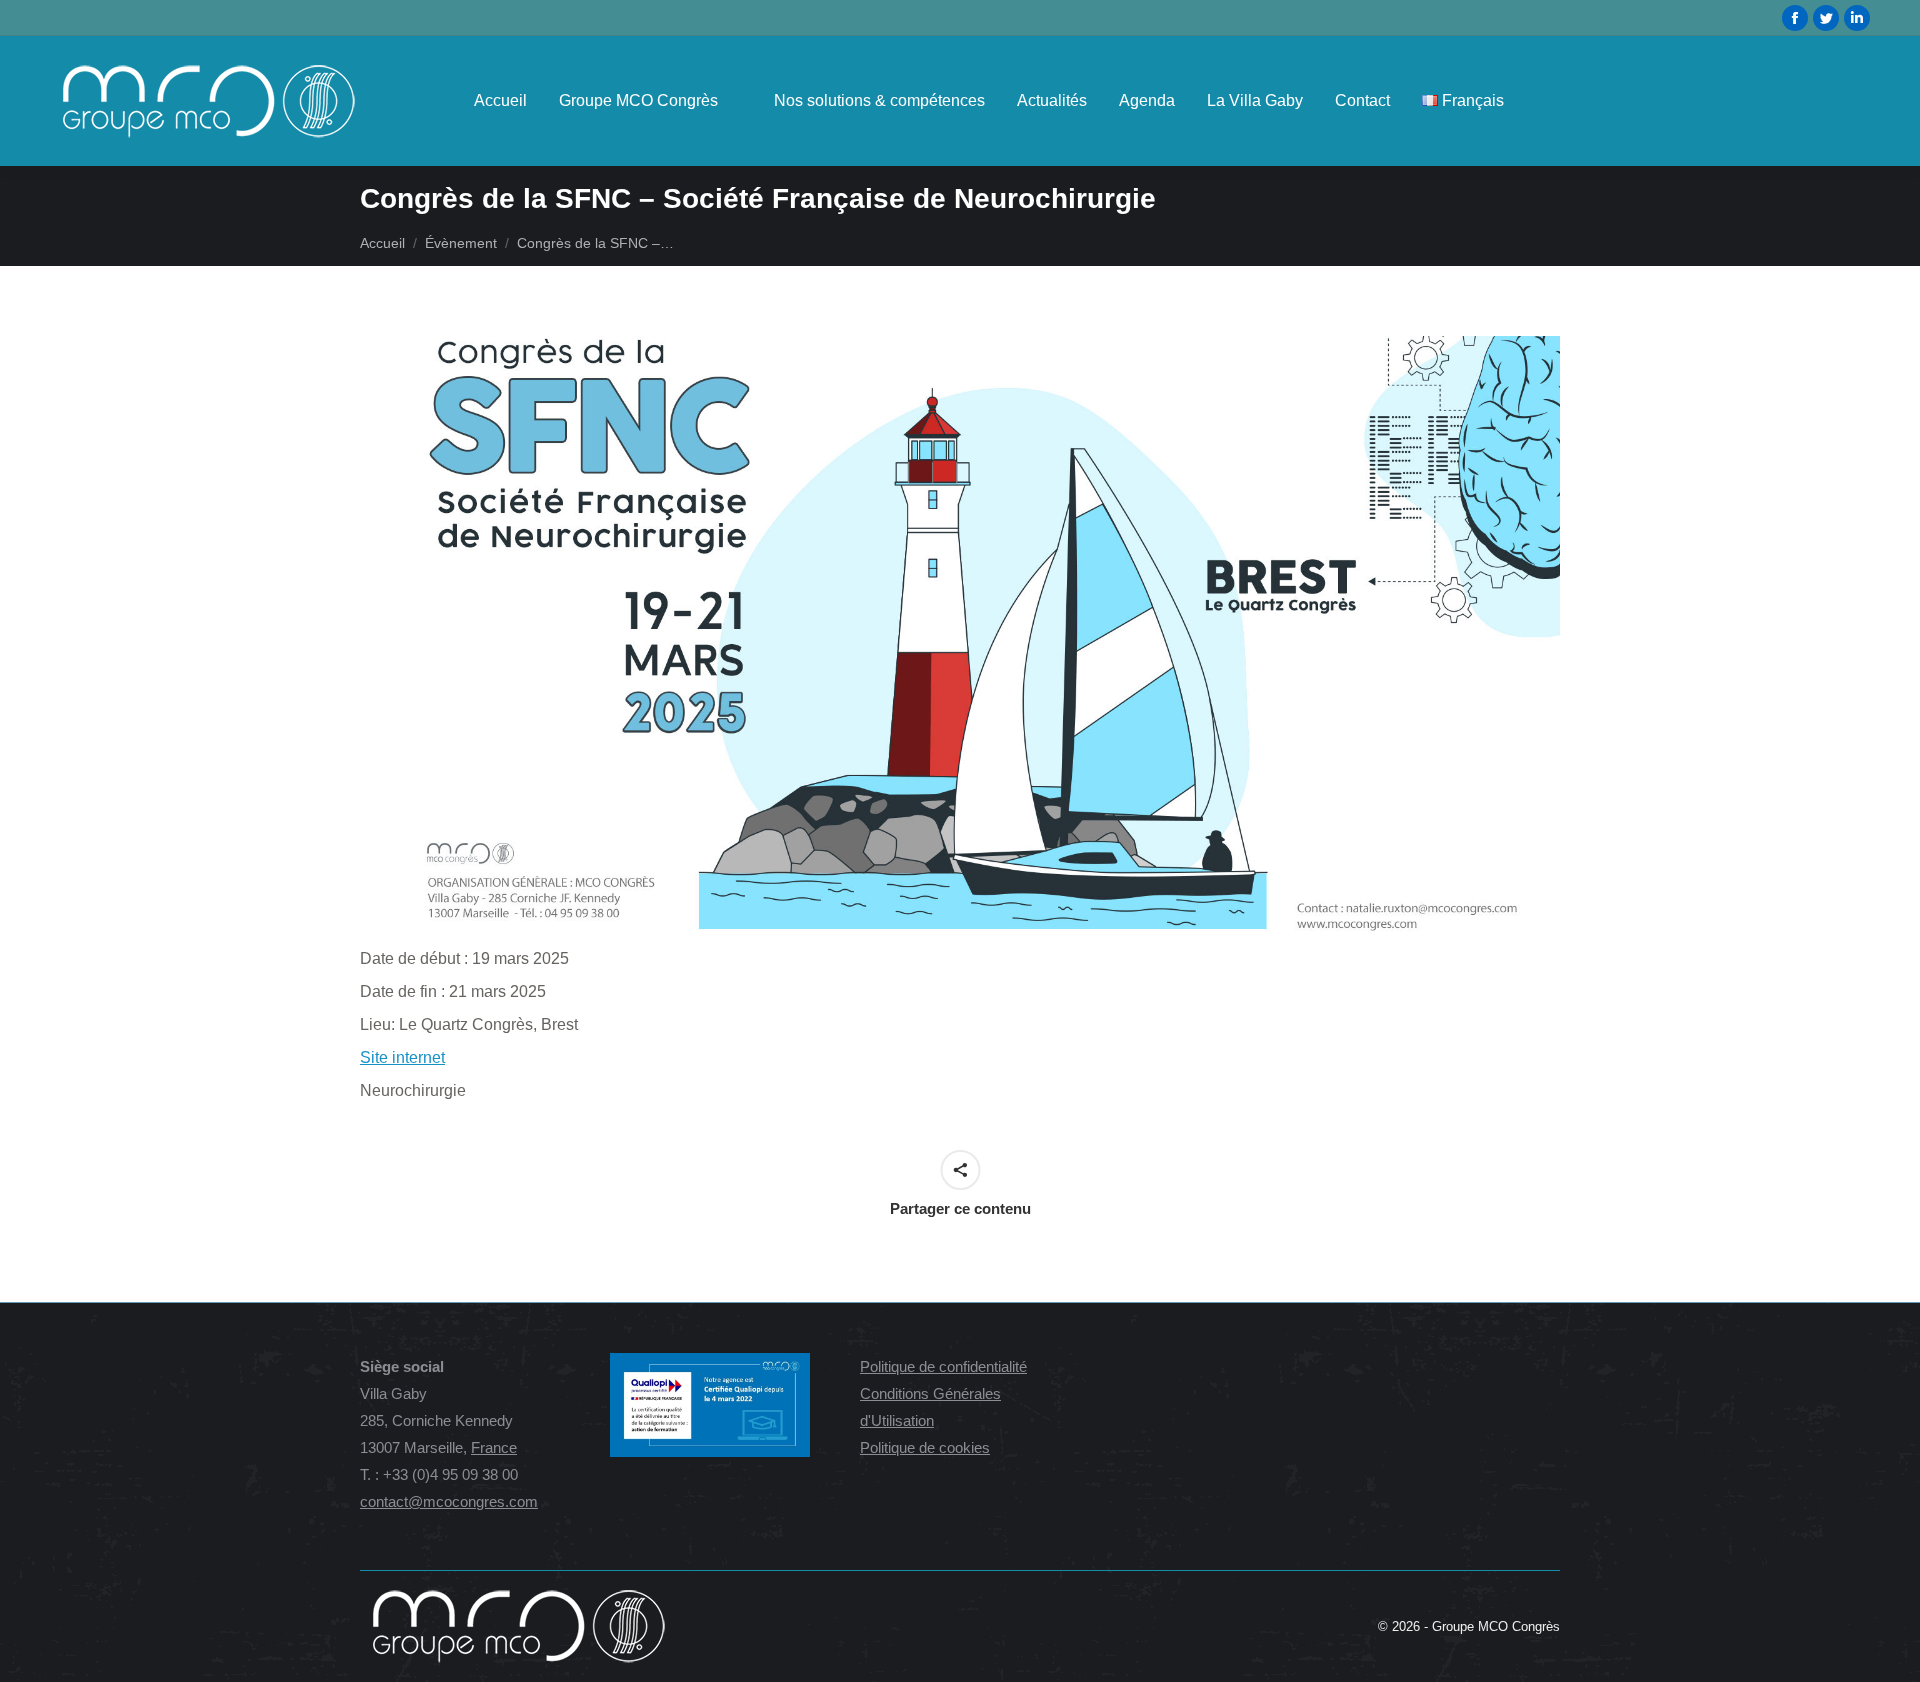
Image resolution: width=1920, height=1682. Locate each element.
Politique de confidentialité (943, 1366)
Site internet (402, 1057)
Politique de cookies (925, 1447)
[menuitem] (500, 101)
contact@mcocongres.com (449, 1501)
